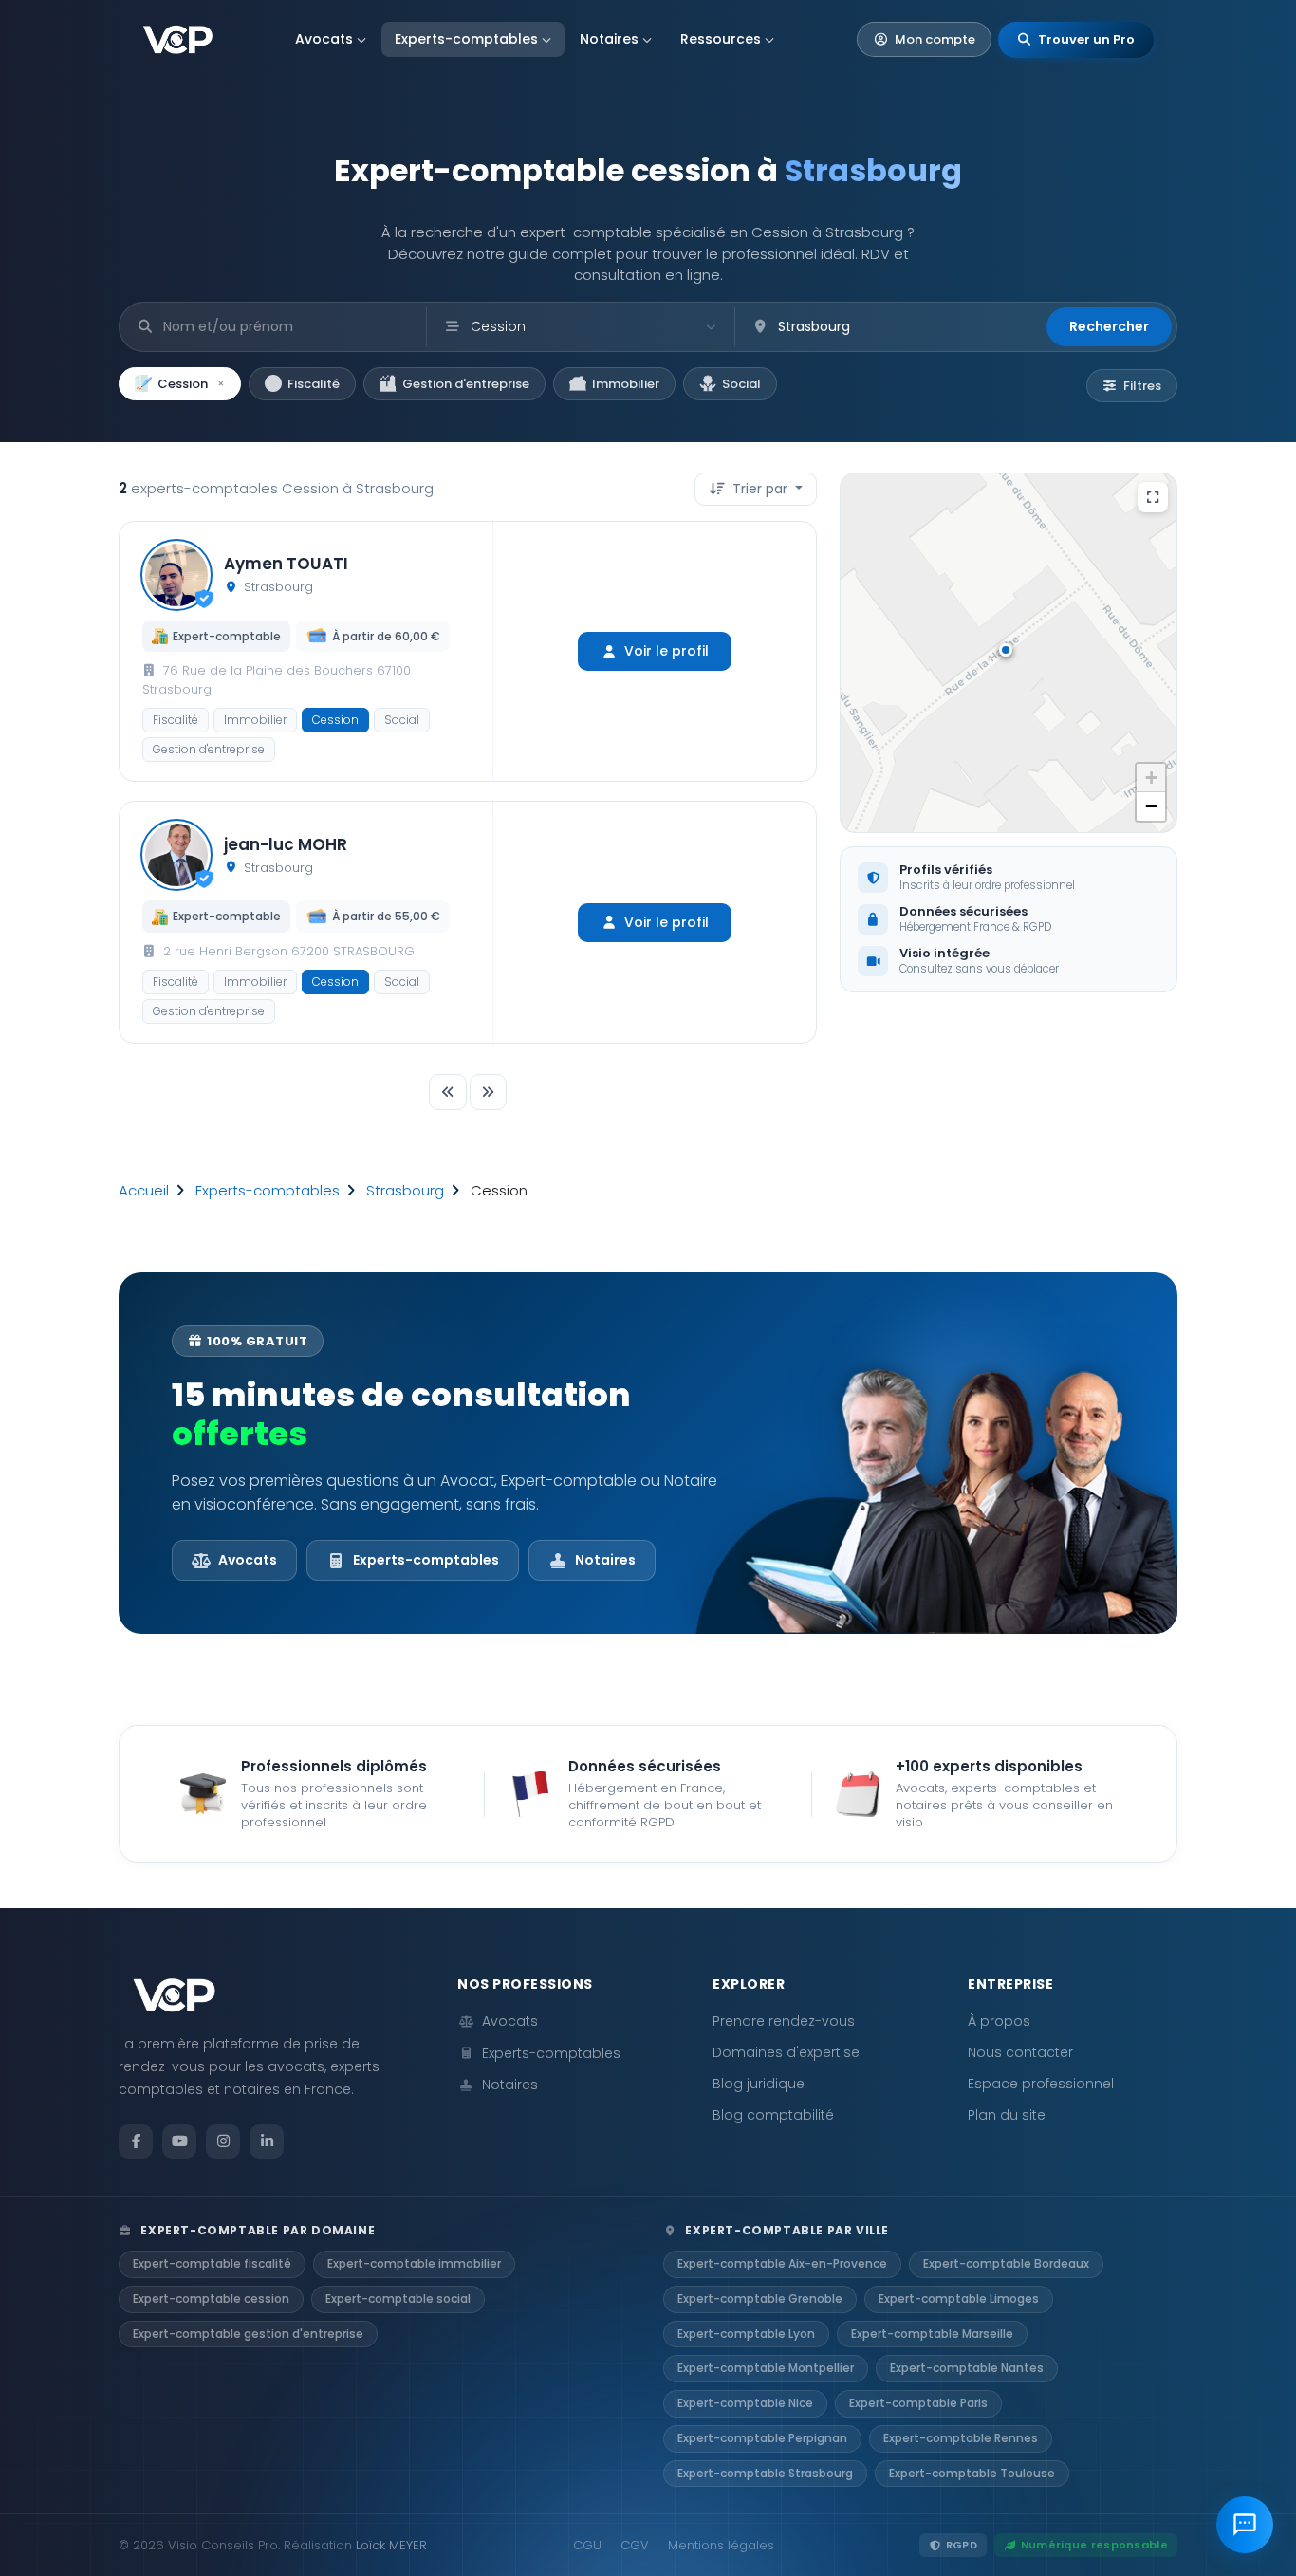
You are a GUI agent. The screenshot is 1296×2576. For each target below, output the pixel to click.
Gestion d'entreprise (466, 384)
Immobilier (626, 384)
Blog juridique (759, 2084)
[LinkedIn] (267, 2141)
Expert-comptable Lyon (746, 2334)
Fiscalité (314, 384)
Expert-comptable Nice (745, 2403)
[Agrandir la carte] (1153, 497)
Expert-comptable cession (211, 2298)
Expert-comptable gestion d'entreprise (248, 2334)
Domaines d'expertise (786, 2052)
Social (741, 384)
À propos (999, 2021)
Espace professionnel (1041, 2084)
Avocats (324, 39)
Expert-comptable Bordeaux (1006, 2263)
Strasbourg (405, 1190)
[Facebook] (136, 2141)
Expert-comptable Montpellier (766, 2368)
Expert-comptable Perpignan (762, 2438)
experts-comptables (268, 1190)
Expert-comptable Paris (918, 2403)
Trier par (760, 489)
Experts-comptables (466, 39)
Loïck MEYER (391, 2545)
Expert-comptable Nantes (967, 2368)
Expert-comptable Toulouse (972, 2473)
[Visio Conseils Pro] (178, 40)
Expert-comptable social (398, 2298)
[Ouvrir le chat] (1245, 2525)
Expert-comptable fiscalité (212, 2263)
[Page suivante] (489, 1092)
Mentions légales (721, 2545)
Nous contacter (1020, 2052)
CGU (587, 2545)
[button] (1009, 653)
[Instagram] (223, 2141)
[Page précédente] (448, 1092)
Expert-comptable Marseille (932, 2334)
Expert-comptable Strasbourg (765, 2473)
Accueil (144, 1190)
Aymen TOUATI (286, 564)
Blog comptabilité (773, 2115)
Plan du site (1007, 2115)
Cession (191, 384)
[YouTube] (179, 2141)
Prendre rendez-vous (784, 2021)
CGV (635, 2545)
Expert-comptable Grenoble (760, 2298)
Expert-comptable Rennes (961, 2438)
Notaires (609, 39)
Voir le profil (667, 651)
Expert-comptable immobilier (414, 2263)
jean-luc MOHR (286, 844)
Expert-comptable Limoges (959, 2298)
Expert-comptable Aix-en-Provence (782, 2263)
